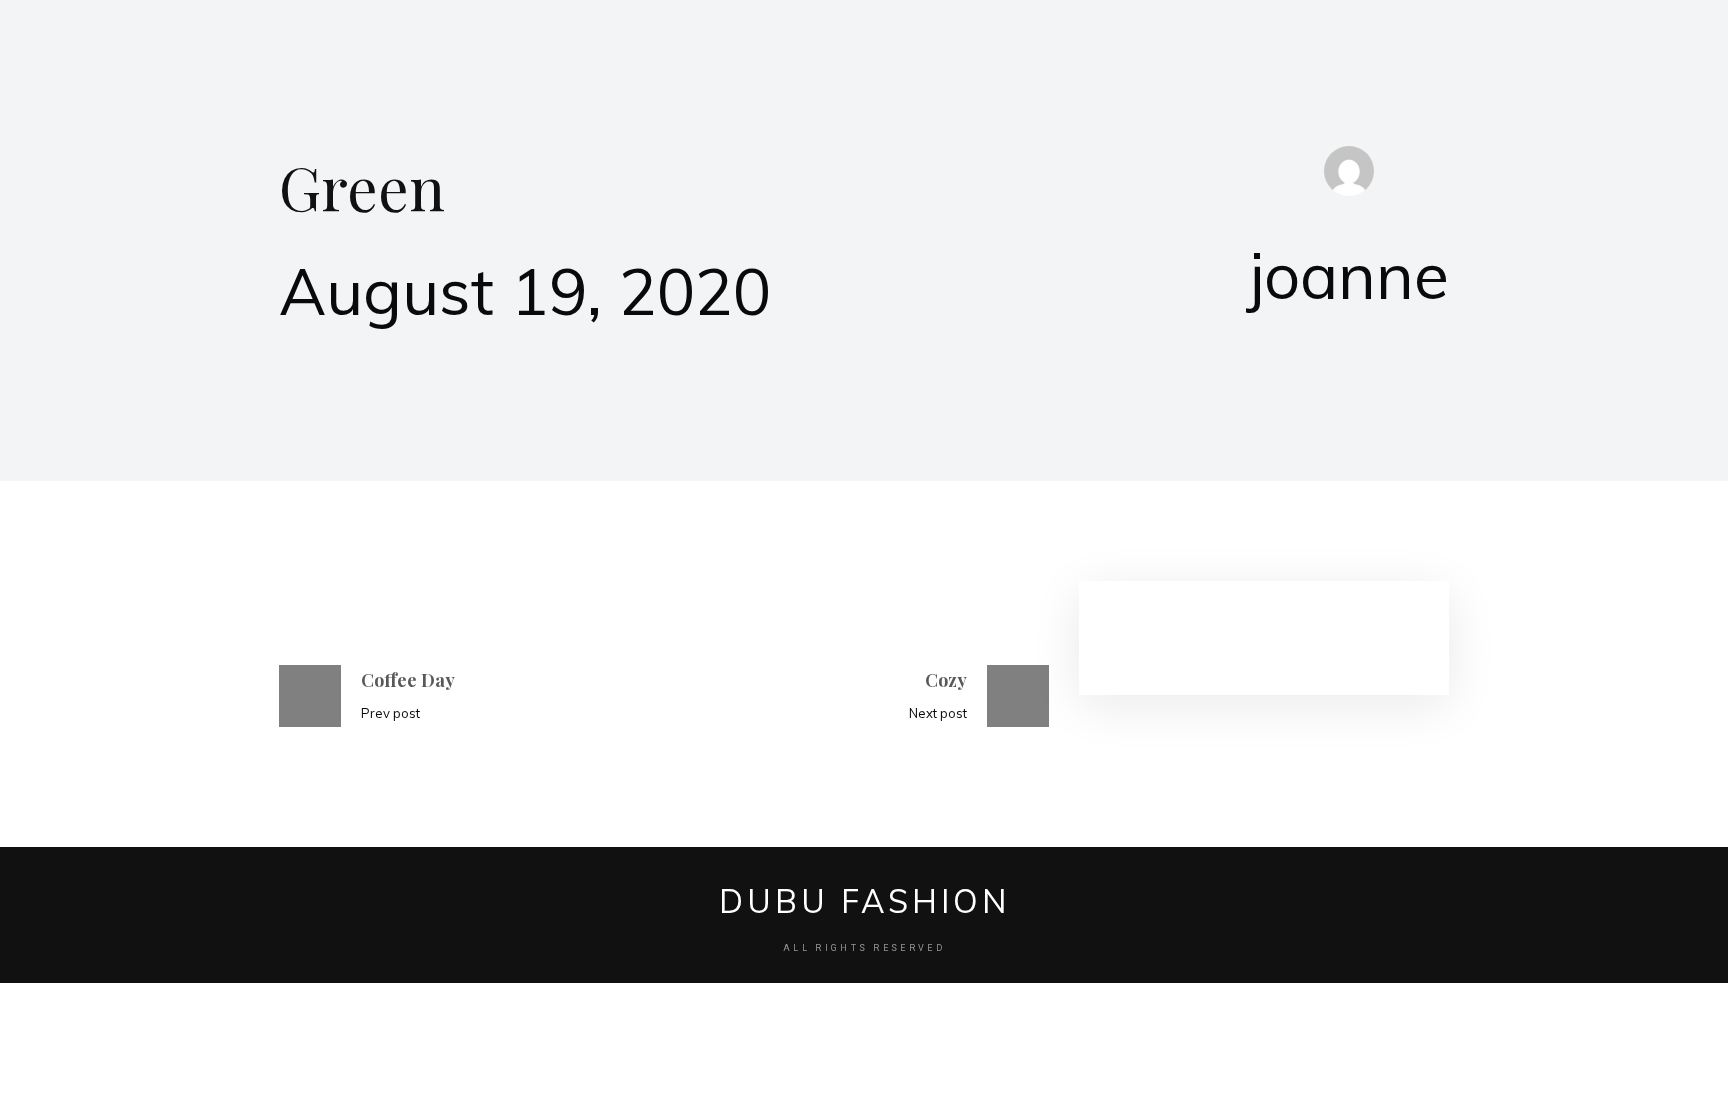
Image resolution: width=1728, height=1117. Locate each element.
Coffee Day (408, 680)
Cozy (946, 680)
